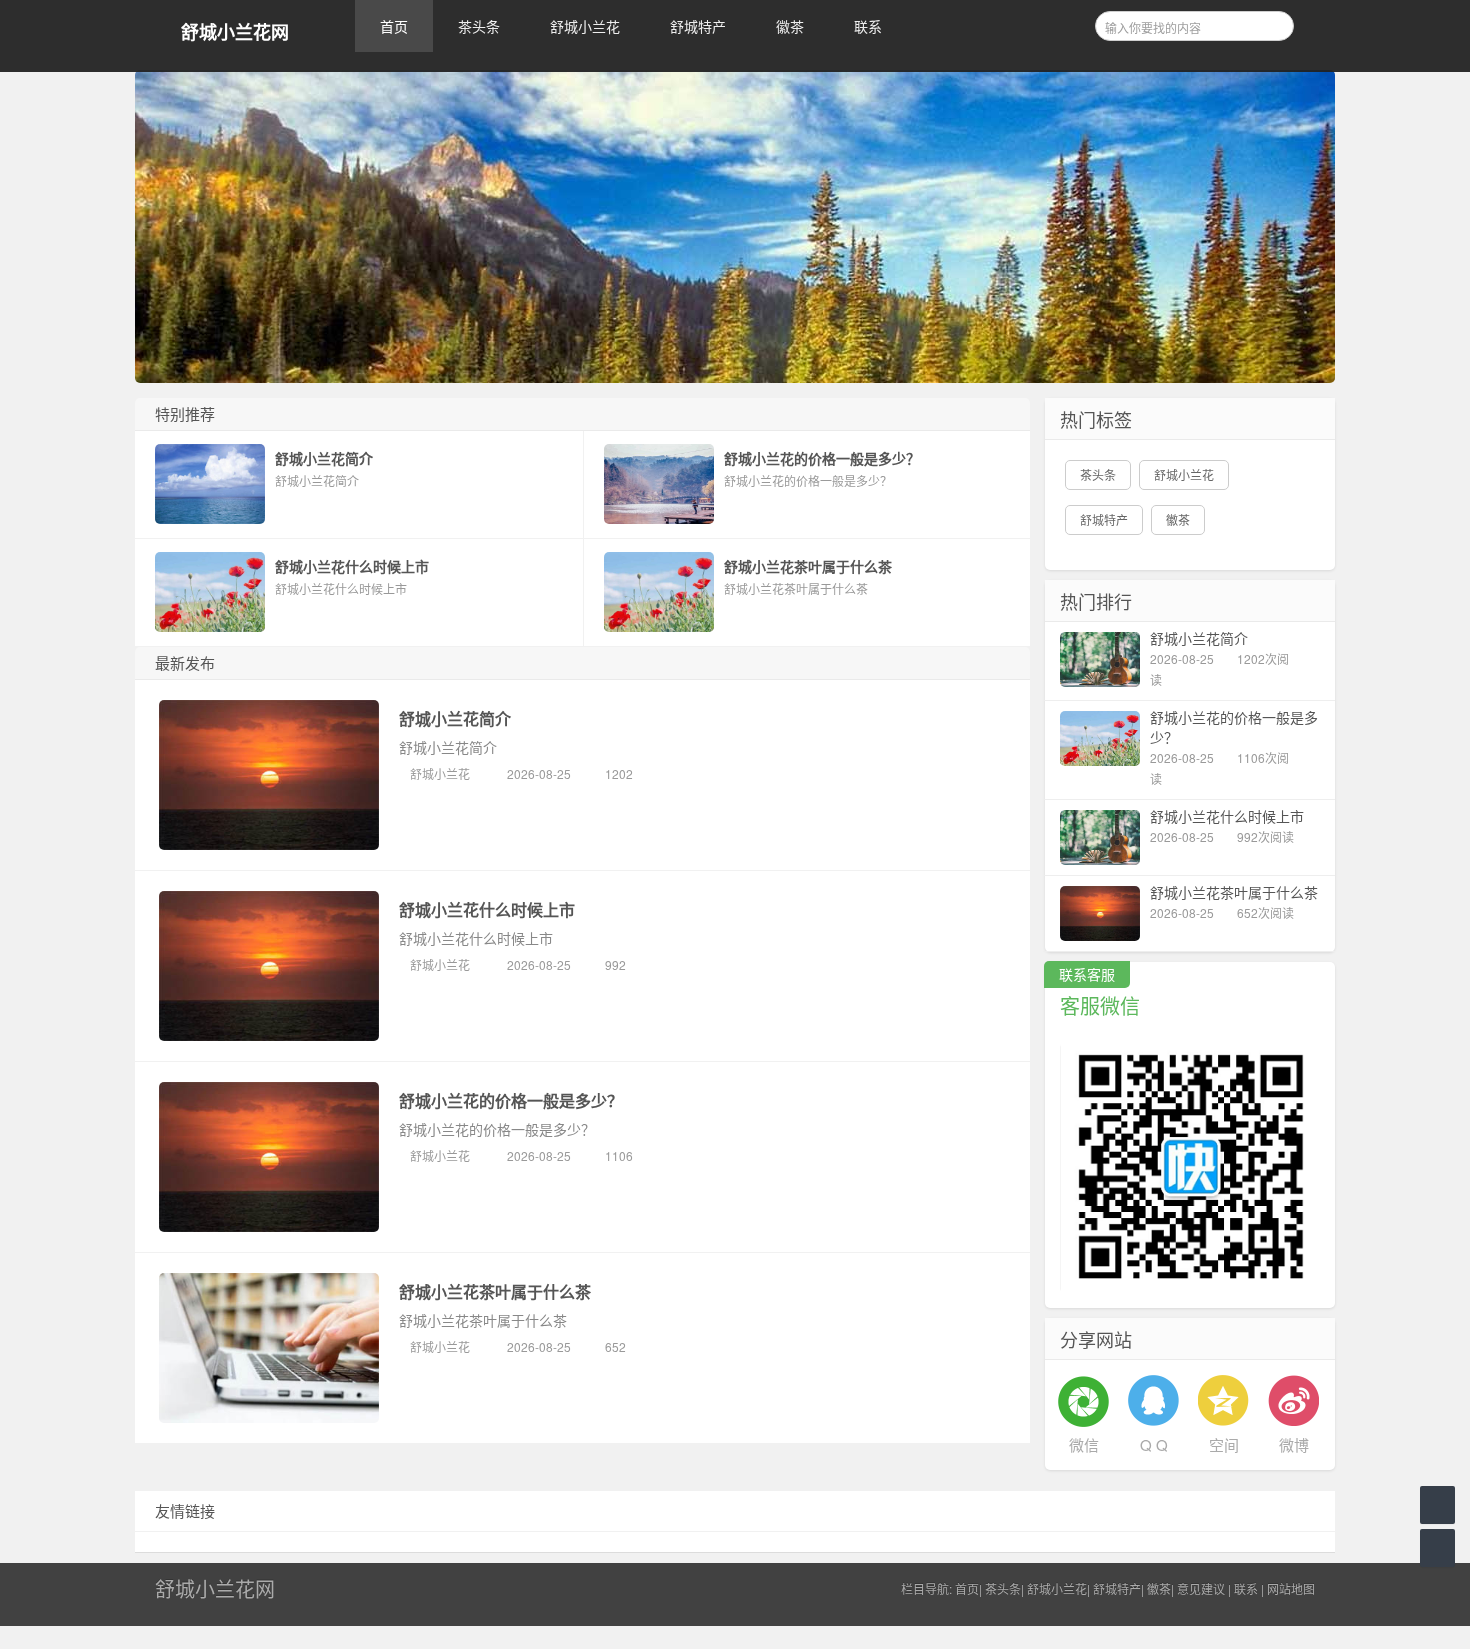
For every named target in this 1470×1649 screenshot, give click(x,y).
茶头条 (479, 26)
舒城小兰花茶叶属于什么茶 (495, 1291)
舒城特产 (698, 26)
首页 (394, 26)
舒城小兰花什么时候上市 (487, 909)
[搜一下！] (1272, 23)
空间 (1224, 1444)
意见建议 (1201, 1588)
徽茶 (790, 26)
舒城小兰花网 (235, 32)
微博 (1294, 1444)
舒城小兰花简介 (455, 718)
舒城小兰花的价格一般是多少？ (511, 1100)
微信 (1084, 1444)
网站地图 (1291, 1588)
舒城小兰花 (585, 26)
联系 (868, 26)
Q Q (1154, 1444)
